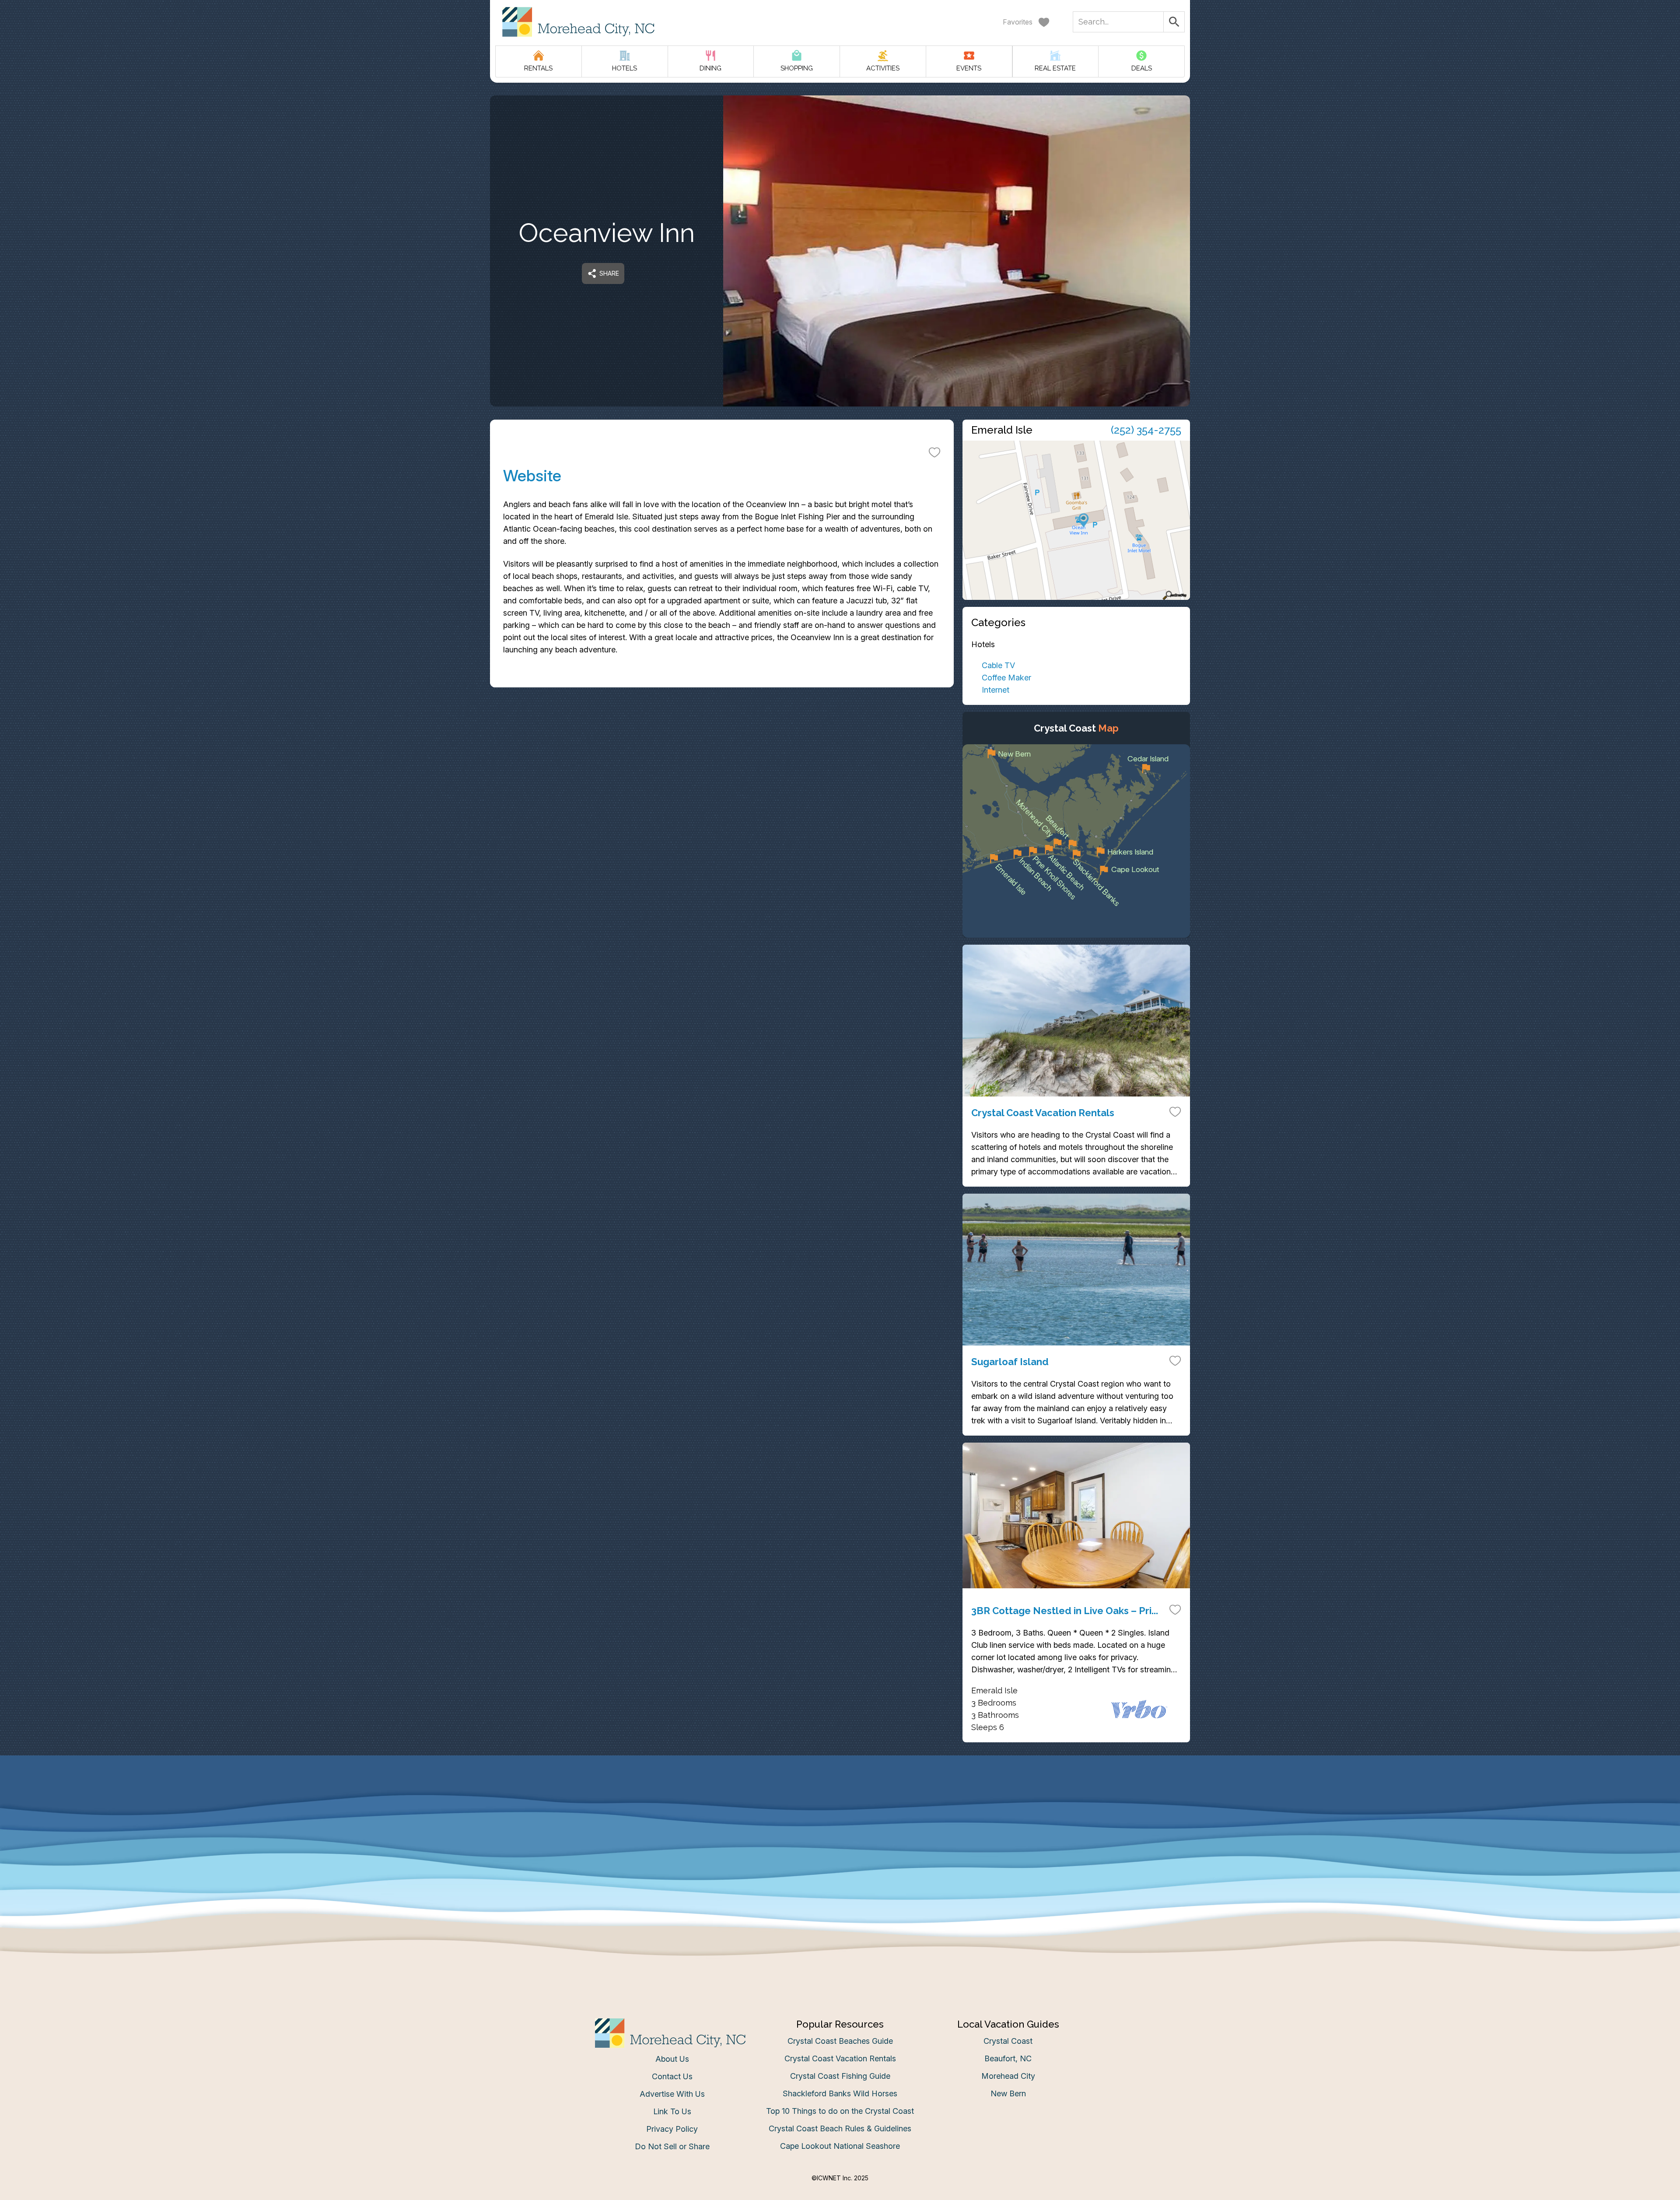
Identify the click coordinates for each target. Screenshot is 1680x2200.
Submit (840, 1236)
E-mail (754, 1187)
